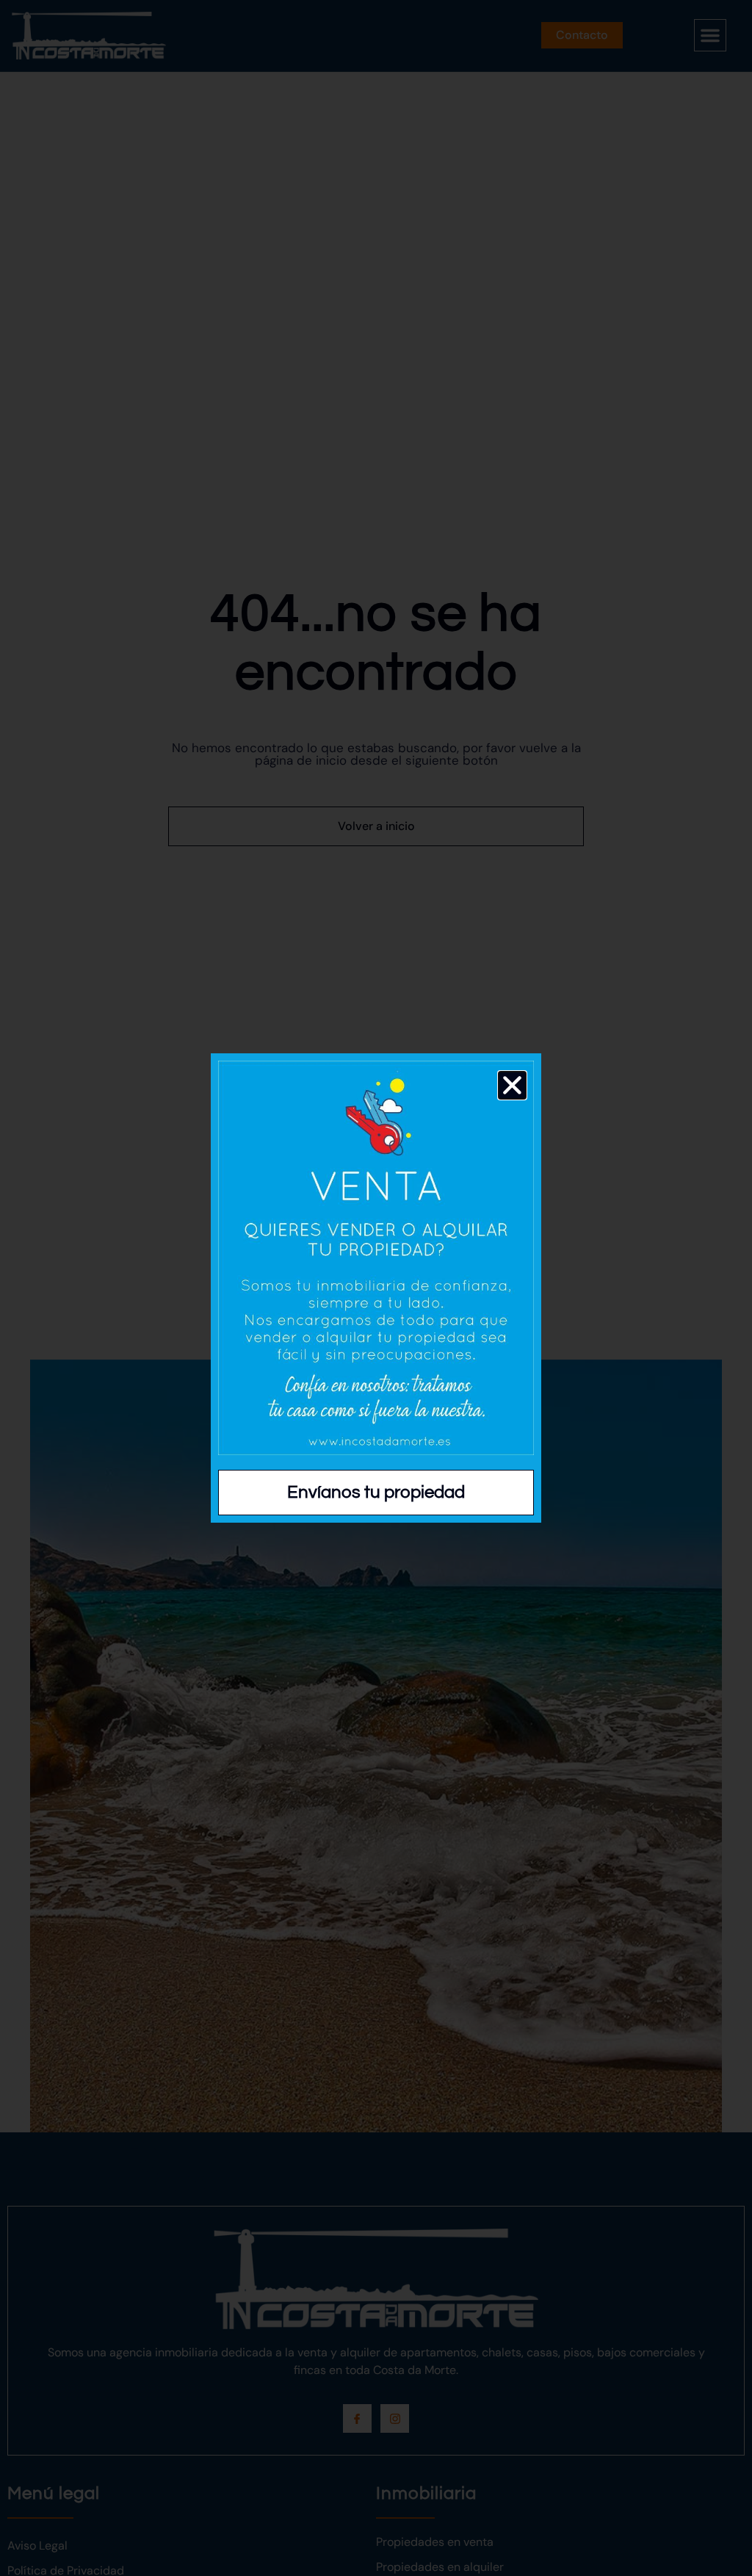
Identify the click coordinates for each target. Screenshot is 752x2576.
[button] (512, 1085)
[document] (376, 1288)
